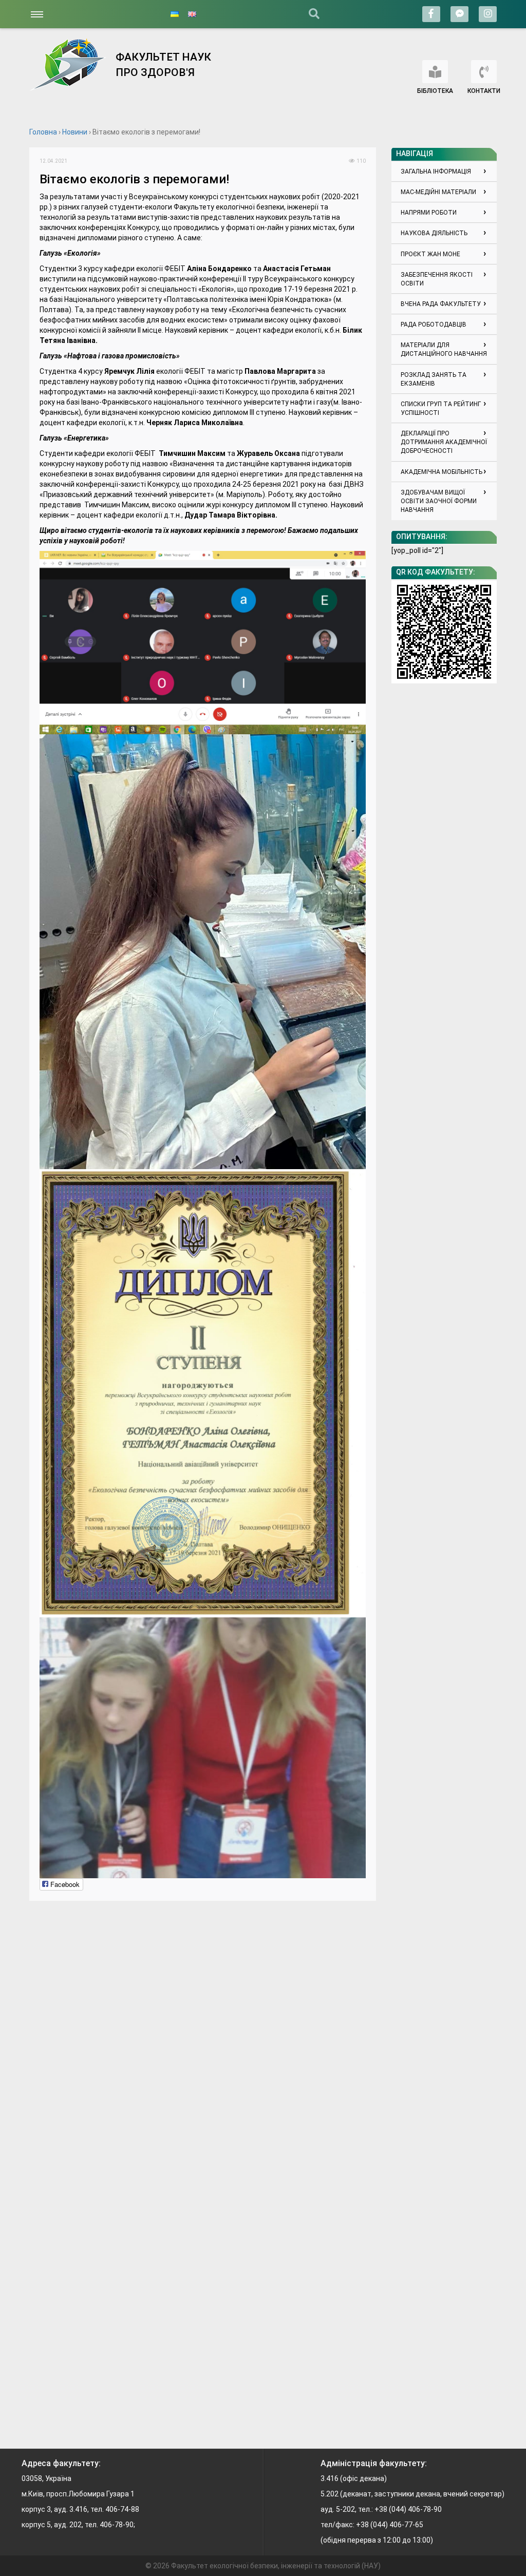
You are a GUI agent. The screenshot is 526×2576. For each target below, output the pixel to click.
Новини (75, 132)
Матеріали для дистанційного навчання (444, 349)
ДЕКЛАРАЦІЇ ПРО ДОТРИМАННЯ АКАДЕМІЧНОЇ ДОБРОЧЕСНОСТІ (444, 442)
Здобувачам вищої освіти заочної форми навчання (439, 501)
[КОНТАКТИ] (484, 72)
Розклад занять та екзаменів (434, 379)
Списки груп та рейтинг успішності (441, 408)
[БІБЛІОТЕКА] (435, 72)
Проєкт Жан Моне (430, 254)
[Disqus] (203, 2039)
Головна (43, 132)
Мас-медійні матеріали (438, 192)
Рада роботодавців (434, 325)
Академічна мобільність (442, 472)
